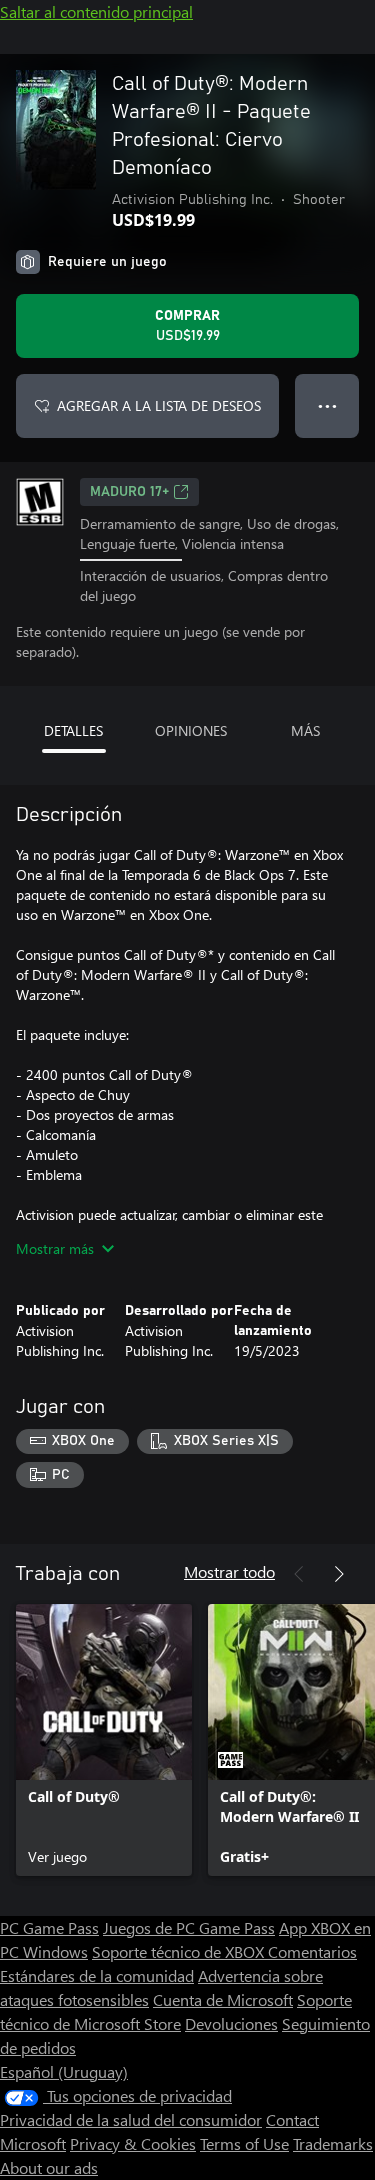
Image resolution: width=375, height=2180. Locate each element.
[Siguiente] (339, 1574)
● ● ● (327, 405)
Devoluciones (231, 2023)
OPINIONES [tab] (191, 730)
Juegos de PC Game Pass (189, 1927)
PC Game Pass (49, 1927)
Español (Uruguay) (64, 2071)
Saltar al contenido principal (96, 11)
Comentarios (312, 1951)
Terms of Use (244, 2143)
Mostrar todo (229, 1571)
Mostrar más (55, 1248)
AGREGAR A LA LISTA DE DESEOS (159, 405)
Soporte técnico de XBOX (180, 1951)
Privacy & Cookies (133, 2143)
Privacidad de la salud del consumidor (131, 2119)
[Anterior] (299, 1574)
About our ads (49, 2167)
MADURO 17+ (129, 492)
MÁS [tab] (305, 730)
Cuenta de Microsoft (223, 1999)
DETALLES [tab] (73, 730)
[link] (104, 1740)
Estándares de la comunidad (97, 1975)
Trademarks (333, 2143)
